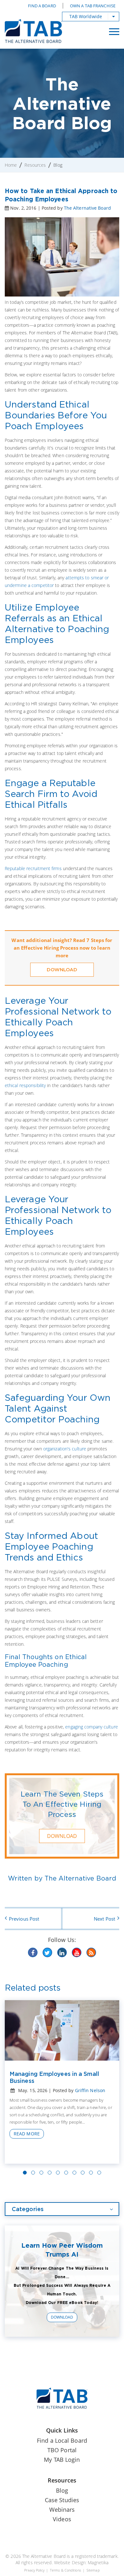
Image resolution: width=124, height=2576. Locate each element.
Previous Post (24, 1919)
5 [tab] (58, 2173)
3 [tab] (41, 2173)
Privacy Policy (34, 2570)
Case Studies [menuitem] (62, 2500)
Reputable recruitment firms (33, 868)
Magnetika (98, 2562)
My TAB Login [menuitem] (62, 2460)
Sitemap (93, 2570)
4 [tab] (50, 2173)
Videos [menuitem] (62, 2519)
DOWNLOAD (62, 970)
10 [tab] (99, 2173)
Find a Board (42, 6)
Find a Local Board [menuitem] (62, 2440)
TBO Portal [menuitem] (62, 2450)
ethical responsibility (25, 1085)
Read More (27, 2134)
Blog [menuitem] (62, 2490)
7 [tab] (74, 2173)
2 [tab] (33, 2173)
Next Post (104, 1919)
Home (11, 165)
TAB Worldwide (86, 16)
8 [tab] (83, 2173)
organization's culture (65, 1449)
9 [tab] (91, 2173)
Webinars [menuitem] (62, 2510)
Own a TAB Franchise (93, 6)
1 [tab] (25, 2173)
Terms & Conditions (65, 2570)
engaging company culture (91, 1727)
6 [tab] (66, 2173)
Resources (35, 165)
